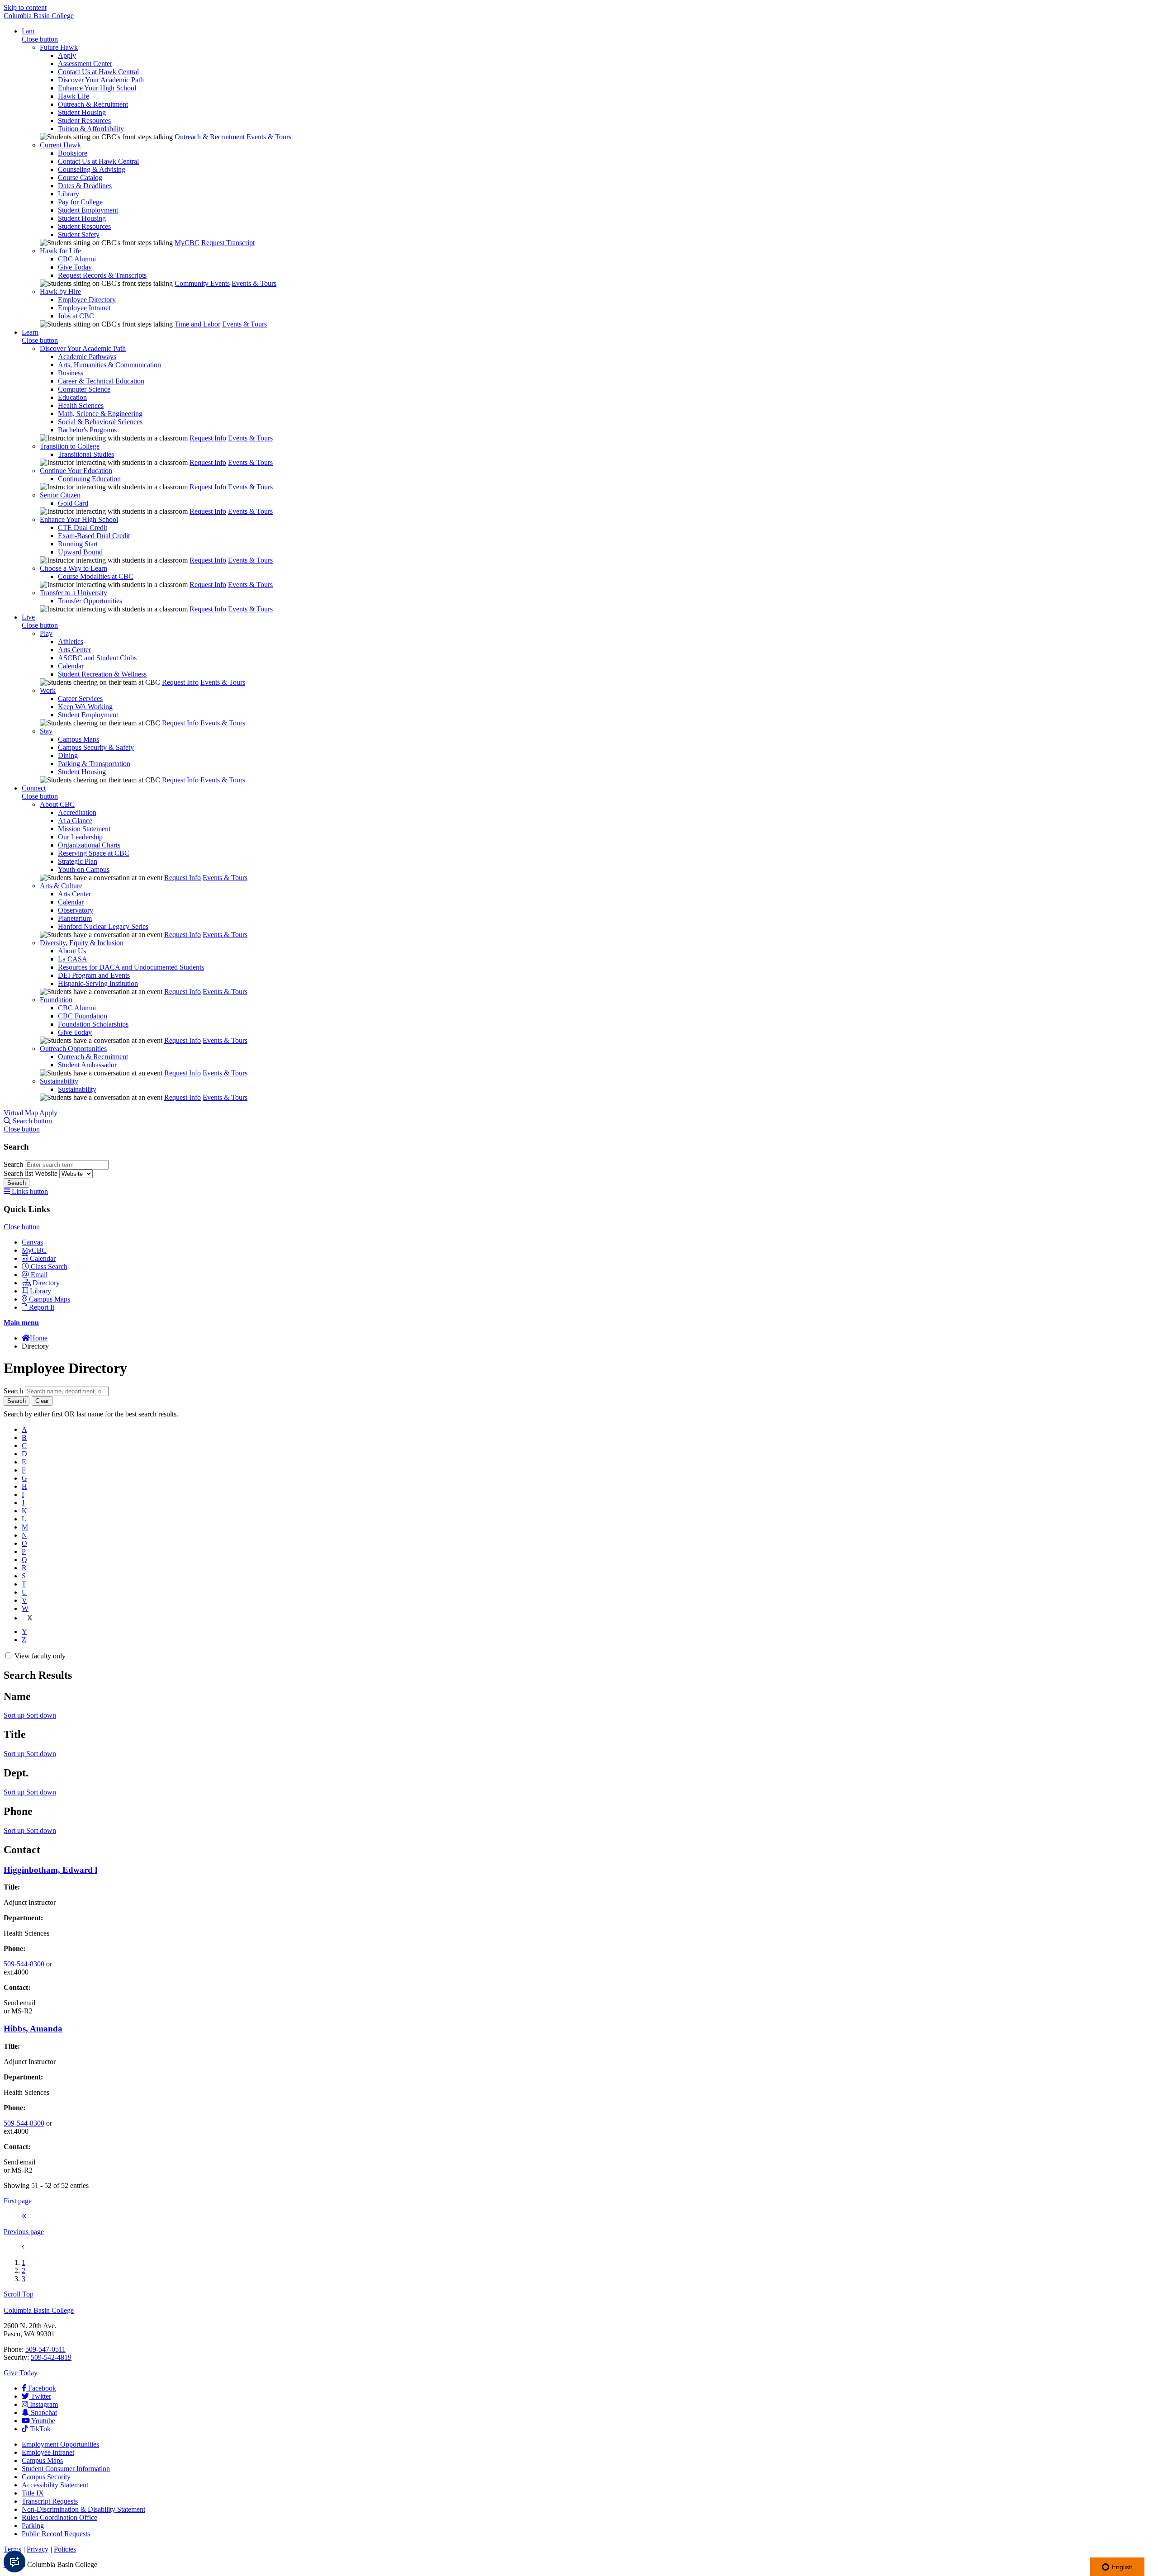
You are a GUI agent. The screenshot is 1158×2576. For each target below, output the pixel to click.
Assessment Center (85, 64)
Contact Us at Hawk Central (98, 72)
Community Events (202, 283)
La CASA (73, 959)
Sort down (41, 1715)
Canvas (32, 1242)
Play (46, 633)
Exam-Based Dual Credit (94, 536)
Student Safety (79, 234)
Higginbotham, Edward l (50, 1870)
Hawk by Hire (60, 291)
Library (69, 194)
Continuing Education (89, 479)
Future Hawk (59, 47)
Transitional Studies (86, 454)
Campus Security (46, 2477)
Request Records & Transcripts (102, 275)
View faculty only (40, 1656)
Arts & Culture (61, 886)
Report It (42, 1307)
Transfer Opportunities (90, 601)
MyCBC (187, 243)
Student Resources (84, 121)
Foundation (56, 1000)
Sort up (15, 1715)
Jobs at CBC (76, 316)
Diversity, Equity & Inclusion (82, 943)
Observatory (76, 910)
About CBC (57, 804)
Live (28, 617)
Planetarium (75, 918)
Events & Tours (269, 137)
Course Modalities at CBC (96, 576)
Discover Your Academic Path (101, 80)
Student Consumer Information (66, 2469)
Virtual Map (21, 1113)
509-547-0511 (45, 2349)
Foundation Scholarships (93, 1024)
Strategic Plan (78, 861)
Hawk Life (74, 96)
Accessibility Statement (55, 2485)
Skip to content (25, 7)
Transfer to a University (74, 593)
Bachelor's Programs (87, 430)
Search (14, 1164)
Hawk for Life (60, 251)
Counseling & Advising (92, 169)
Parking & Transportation (94, 764)
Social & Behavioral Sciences (100, 422)
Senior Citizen (60, 495)
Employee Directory (87, 300)
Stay (46, 731)
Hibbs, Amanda (33, 2029)
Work (48, 690)
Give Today (75, 267)
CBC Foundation (83, 1016)
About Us (72, 951)
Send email (19, 2003)
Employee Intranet (84, 308)
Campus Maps (78, 739)
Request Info (208, 438)
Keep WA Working (85, 707)
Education (72, 397)
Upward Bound (80, 552)
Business (71, 373)
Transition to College (70, 446)
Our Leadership (80, 837)
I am (28, 31)
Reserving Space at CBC (94, 853)
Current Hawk (60, 145)
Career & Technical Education (101, 381)
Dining (68, 755)
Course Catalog (80, 178)
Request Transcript (228, 243)
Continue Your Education (76, 471)
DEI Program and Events (94, 975)
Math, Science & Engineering (100, 414)
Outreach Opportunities (73, 1049)
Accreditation (77, 812)
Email (39, 1275)
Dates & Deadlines (85, 186)
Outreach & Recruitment (93, 104)
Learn (30, 332)
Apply (67, 55)
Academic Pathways (87, 357)
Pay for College (80, 202)
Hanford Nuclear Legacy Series (103, 926)
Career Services (80, 698)
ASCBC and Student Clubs (97, 658)
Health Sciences (81, 405)
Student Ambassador (87, 1065)
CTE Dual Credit (83, 528)
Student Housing (82, 112)
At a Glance (75, 821)
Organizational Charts (89, 845)
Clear (42, 1401)
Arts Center (74, 650)
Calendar (71, 666)
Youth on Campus (84, 869)
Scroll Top (19, 2294)
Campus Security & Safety (96, 747)
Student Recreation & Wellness (102, 674)
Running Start (78, 544)
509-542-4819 (51, 2357)
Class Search (49, 1267)
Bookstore (73, 153)
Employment (60, 2444)
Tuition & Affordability (91, 129)
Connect (34, 788)
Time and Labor (197, 324)
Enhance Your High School (97, 88)
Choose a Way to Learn (74, 568)
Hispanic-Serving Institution (98, 983)
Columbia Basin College (39, 16)
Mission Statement (84, 829)
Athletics (71, 642)
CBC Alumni (77, 259)
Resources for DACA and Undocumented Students (131, 967)
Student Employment (88, 210)
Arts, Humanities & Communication (109, 365)
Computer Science (84, 389)
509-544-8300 (24, 1964)
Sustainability (59, 1081)
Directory (46, 1283)
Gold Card (73, 503)
